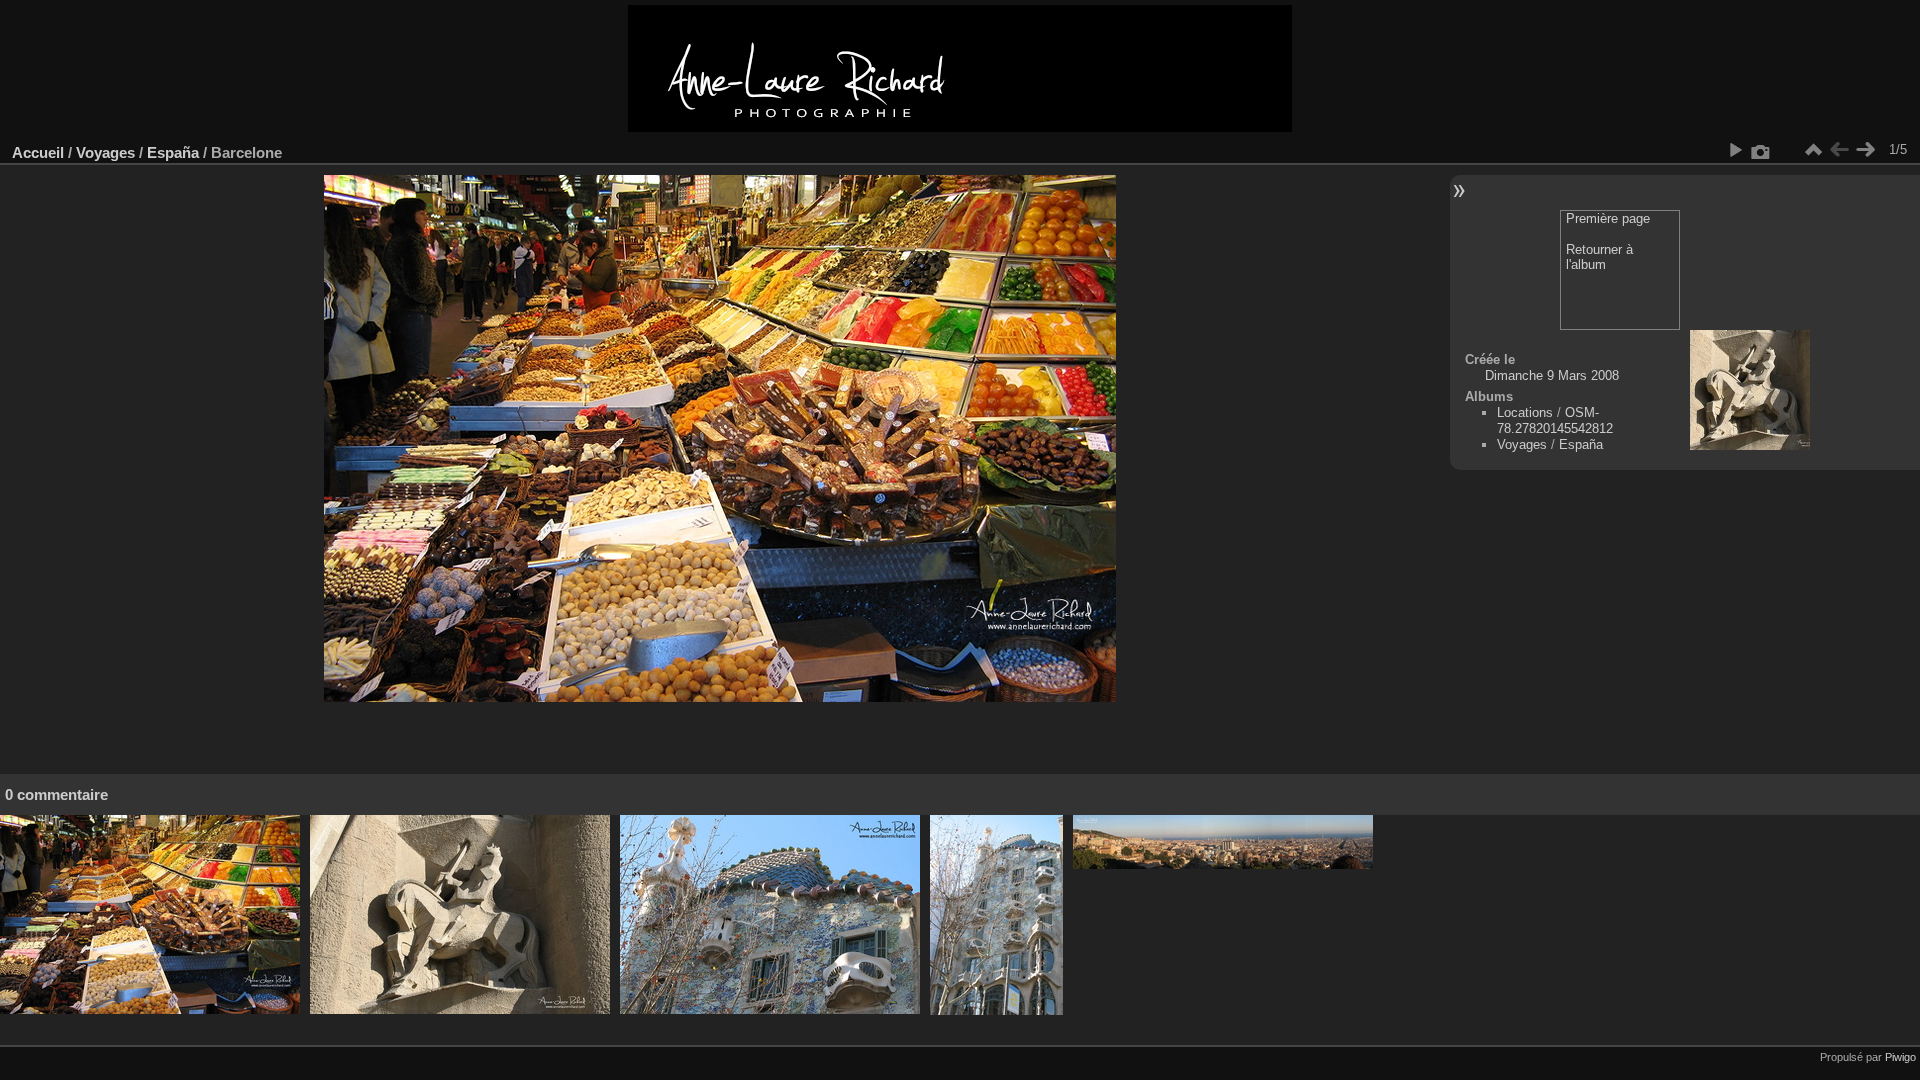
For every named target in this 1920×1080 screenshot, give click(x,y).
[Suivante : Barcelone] (1865, 150)
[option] (150, 914)
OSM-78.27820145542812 (1555, 420)
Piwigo (1900, 1057)
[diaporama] (1735, 150)
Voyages (105, 152)
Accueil (38, 152)
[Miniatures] (1813, 150)
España (173, 152)
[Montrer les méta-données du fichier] (1761, 150)
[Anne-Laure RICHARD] (960, 127)
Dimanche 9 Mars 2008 (1552, 375)
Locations (1525, 412)
